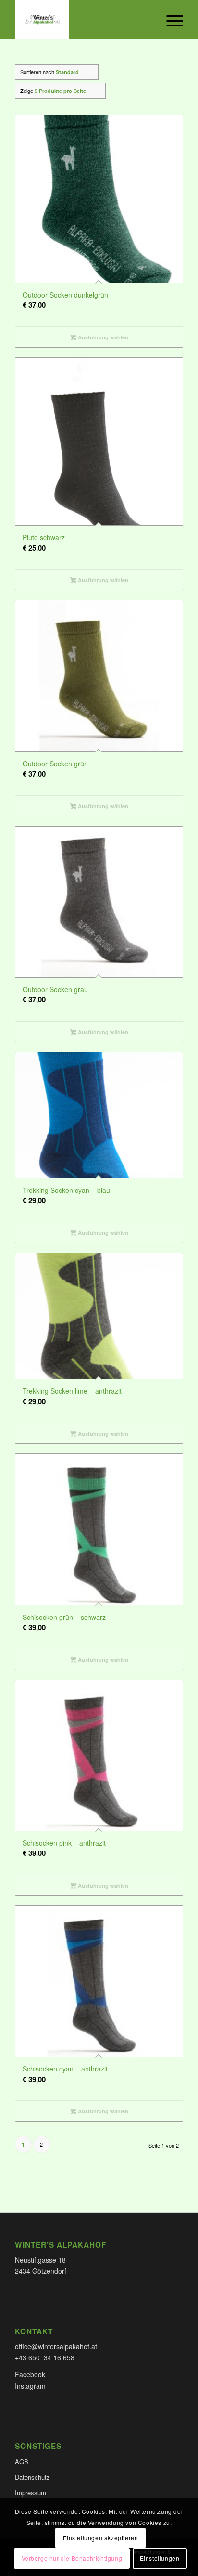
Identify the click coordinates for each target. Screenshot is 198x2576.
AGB (22, 2462)
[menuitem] (170, 19)
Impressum (31, 2492)
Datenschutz (32, 2477)
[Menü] (170, 19)
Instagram (30, 2386)
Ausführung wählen (102, 337)
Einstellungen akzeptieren (101, 2538)
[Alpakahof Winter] (82, 19)
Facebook (30, 2374)
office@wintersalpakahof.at (56, 2346)
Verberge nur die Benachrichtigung (72, 2558)
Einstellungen (160, 2558)
